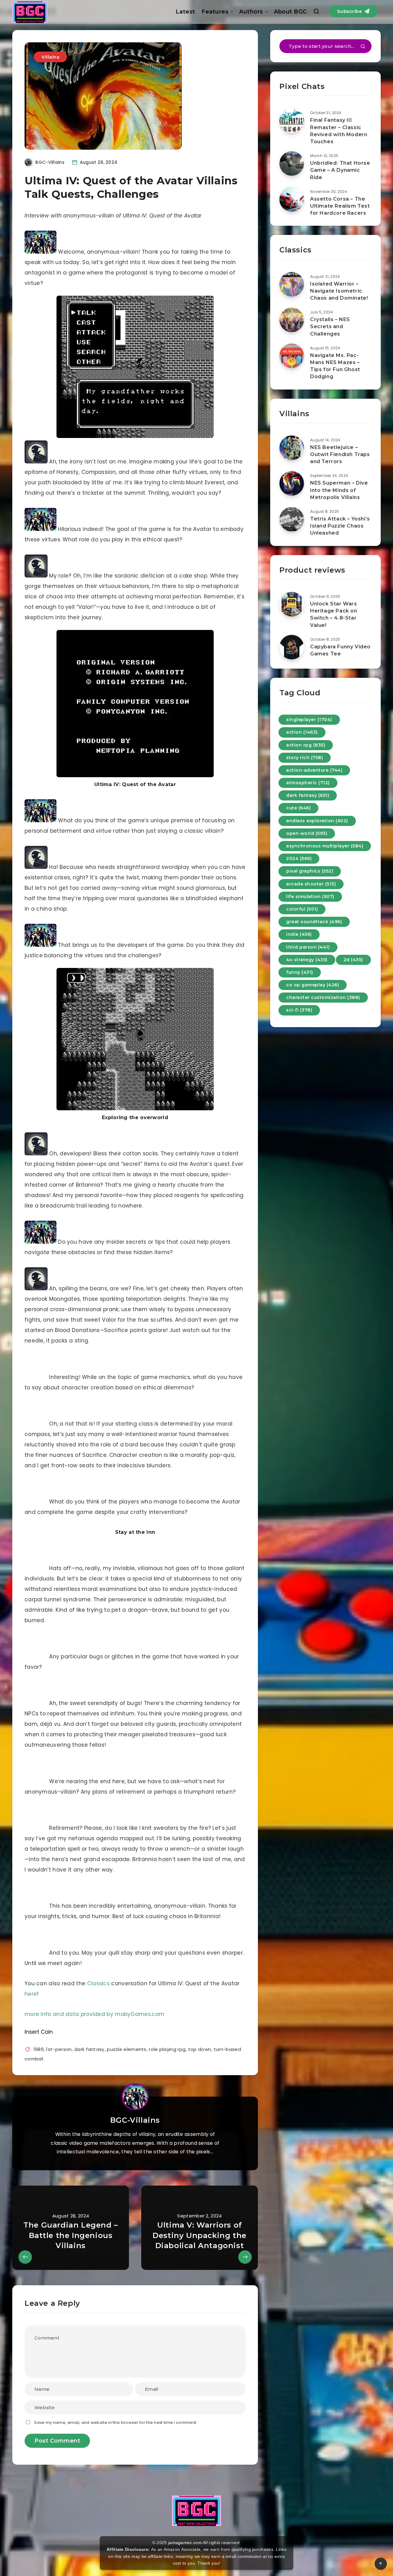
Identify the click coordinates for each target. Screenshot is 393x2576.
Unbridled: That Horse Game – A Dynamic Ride (340, 170)
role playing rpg (167, 2049)
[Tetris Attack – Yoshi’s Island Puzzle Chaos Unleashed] (292, 519)
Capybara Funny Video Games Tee (340, 650)
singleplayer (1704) (309, 720)
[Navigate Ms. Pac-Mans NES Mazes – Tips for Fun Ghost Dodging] (292, 356)
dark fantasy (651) (308, 795)
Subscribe (350, 11)
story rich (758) (305, 758)
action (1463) (302, 732)
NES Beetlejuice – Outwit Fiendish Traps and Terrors (340, 454)
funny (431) (300, 972)
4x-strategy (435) (307, 960)
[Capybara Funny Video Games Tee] (292, 647)
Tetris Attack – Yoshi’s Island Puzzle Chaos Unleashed (340, 526)
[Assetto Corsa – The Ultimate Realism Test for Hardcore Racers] (292, 199)
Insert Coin (39, 2032)
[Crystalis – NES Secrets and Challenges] (292, 320)
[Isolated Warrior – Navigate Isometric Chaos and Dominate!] (292, 284)
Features (215, 12)
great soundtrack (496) (314, 922)
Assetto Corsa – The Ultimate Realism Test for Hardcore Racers (340, 206)
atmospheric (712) (308, 783)
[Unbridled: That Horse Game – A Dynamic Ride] (292, 163)
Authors (251, 12)
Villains (50, 57)
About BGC (290, 12)
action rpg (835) (306, 745)
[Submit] (363, 47)
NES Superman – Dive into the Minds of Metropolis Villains (339, 490)
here (31, 1994)
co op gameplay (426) (313, 985)
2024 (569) (299, 858)
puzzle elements (127, 2049)
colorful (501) (302, 909)
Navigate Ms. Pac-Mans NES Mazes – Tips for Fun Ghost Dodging (335, 366)
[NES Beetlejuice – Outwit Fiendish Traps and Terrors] (292, 448)
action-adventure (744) (314, 770)
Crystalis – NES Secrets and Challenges (330, 326)
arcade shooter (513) (311, 884)
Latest (185, 12)
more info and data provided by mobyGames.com (94, 2014)
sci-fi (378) (299, 1010)
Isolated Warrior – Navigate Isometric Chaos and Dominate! (339, 291)
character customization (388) (323, 997)
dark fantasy (89, 2049)
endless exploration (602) (317, 821)
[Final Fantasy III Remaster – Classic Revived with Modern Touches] (292, 121)
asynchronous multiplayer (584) (325, 846)
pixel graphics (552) (310, 871)
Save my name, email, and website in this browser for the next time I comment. (116, 2422)
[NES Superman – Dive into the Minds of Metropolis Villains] (292, 483)
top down (200, 2049)
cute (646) (298, 808)
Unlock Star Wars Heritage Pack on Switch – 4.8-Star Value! (334, 614)
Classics (98, 1983)
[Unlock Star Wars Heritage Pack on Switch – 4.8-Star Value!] (292, 604)
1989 (39, 2049)
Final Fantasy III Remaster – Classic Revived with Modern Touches (339, 131)
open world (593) (307, 833)
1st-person (59, 2049)
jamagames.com (185, 2543)
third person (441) (308, 947)
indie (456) (299, 934)
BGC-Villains (135, 2120)
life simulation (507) (310, 896)
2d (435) (353, 960)
